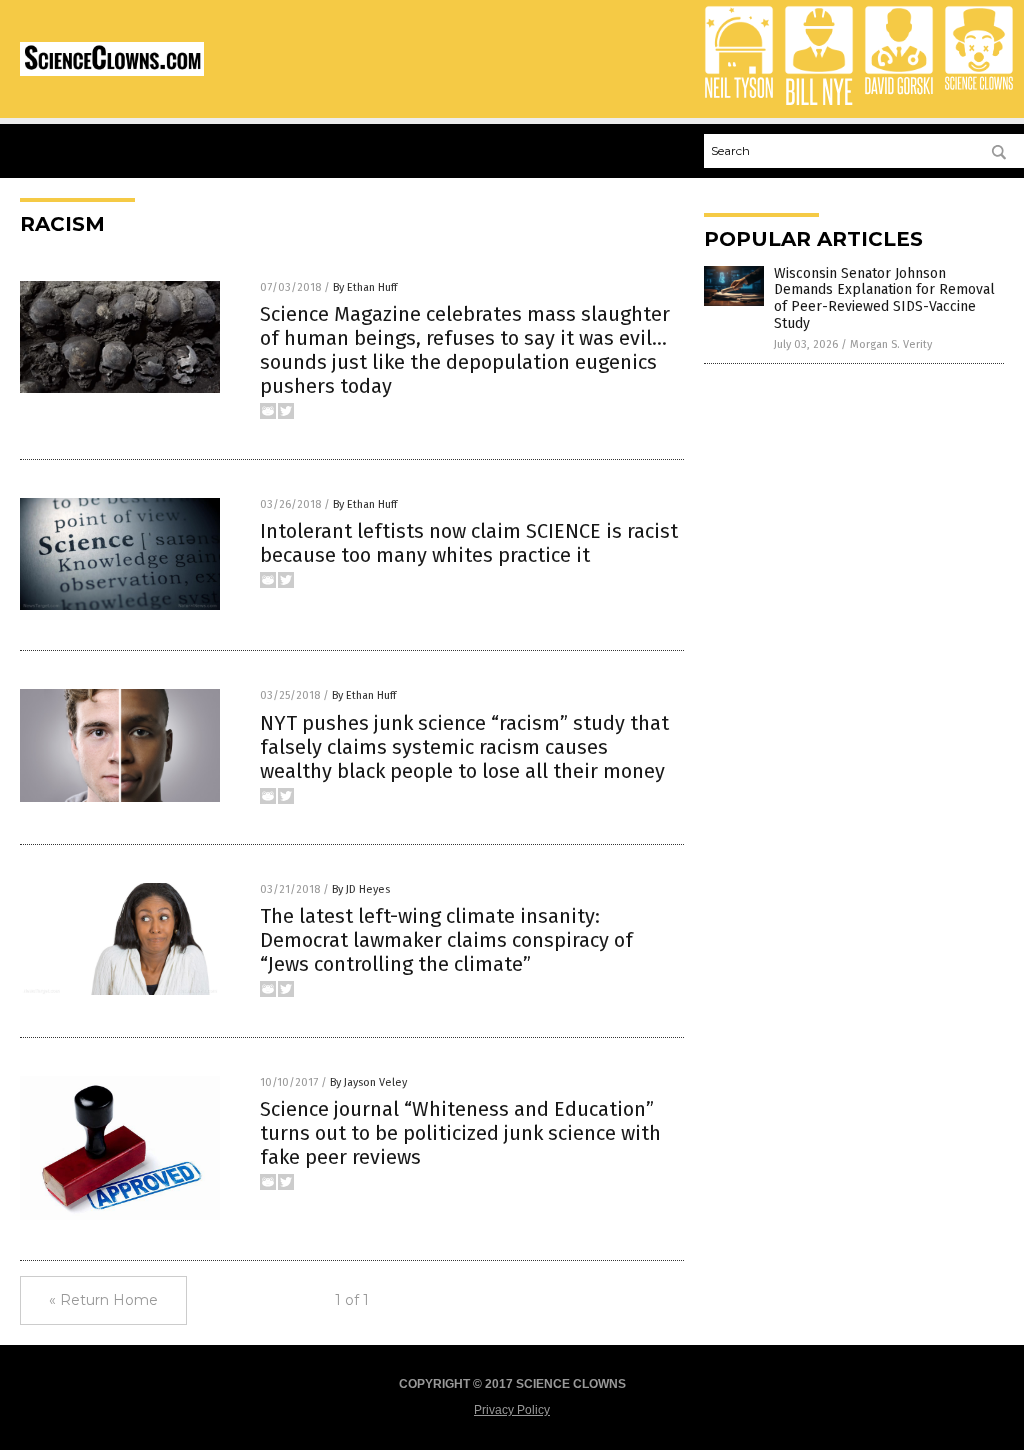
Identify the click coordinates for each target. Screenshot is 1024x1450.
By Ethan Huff (365, 287)
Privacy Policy (512, 1410)
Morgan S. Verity (891, 344)
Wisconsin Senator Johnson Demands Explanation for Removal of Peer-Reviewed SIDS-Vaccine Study (884, 298)
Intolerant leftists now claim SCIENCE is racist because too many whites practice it (469, 543)
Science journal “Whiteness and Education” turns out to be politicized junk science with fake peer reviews (460, 1133)
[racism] (112, 72)
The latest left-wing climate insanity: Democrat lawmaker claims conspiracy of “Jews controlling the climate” (446, 940)
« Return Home (103, 1300)
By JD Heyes (361, 889)
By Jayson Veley (368, 1082)
